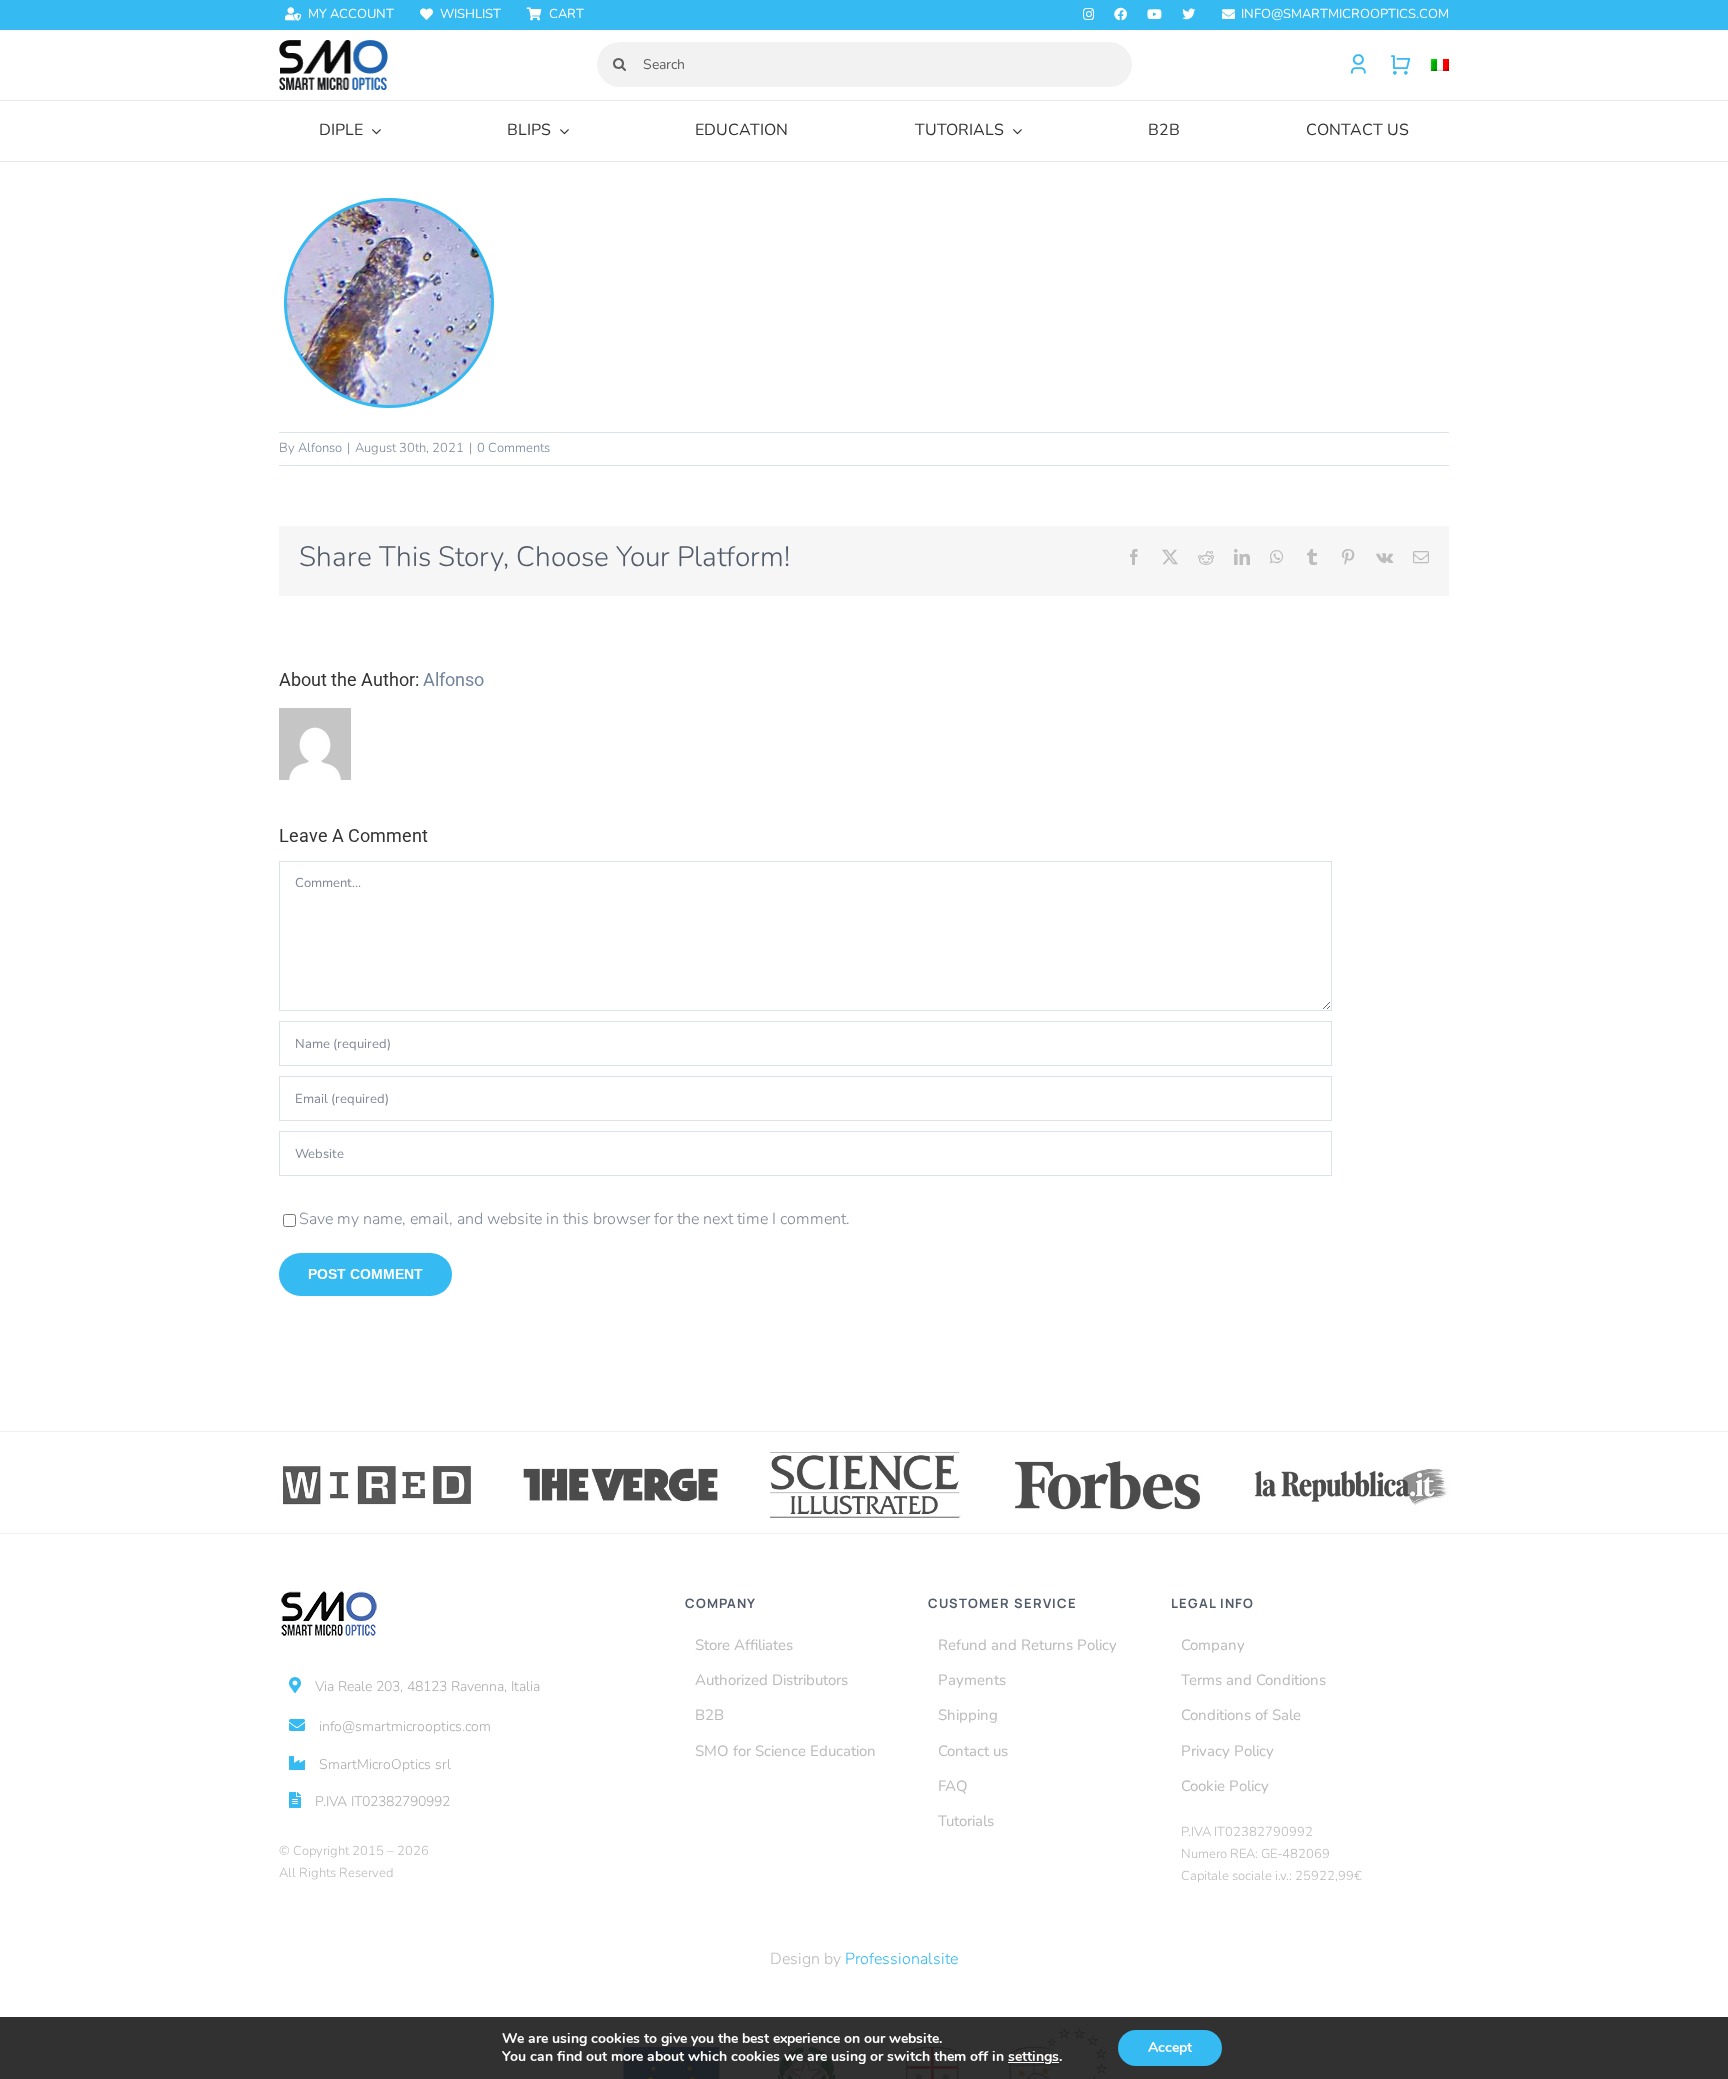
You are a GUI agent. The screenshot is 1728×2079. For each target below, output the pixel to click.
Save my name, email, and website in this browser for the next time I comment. (574, 1219)
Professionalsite (901, 1959)
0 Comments (513, 448)
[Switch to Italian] (1430, 64)
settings (1033, 2057)
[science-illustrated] (864, 1455)
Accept (1170, 2047)
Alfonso (320, 448)
